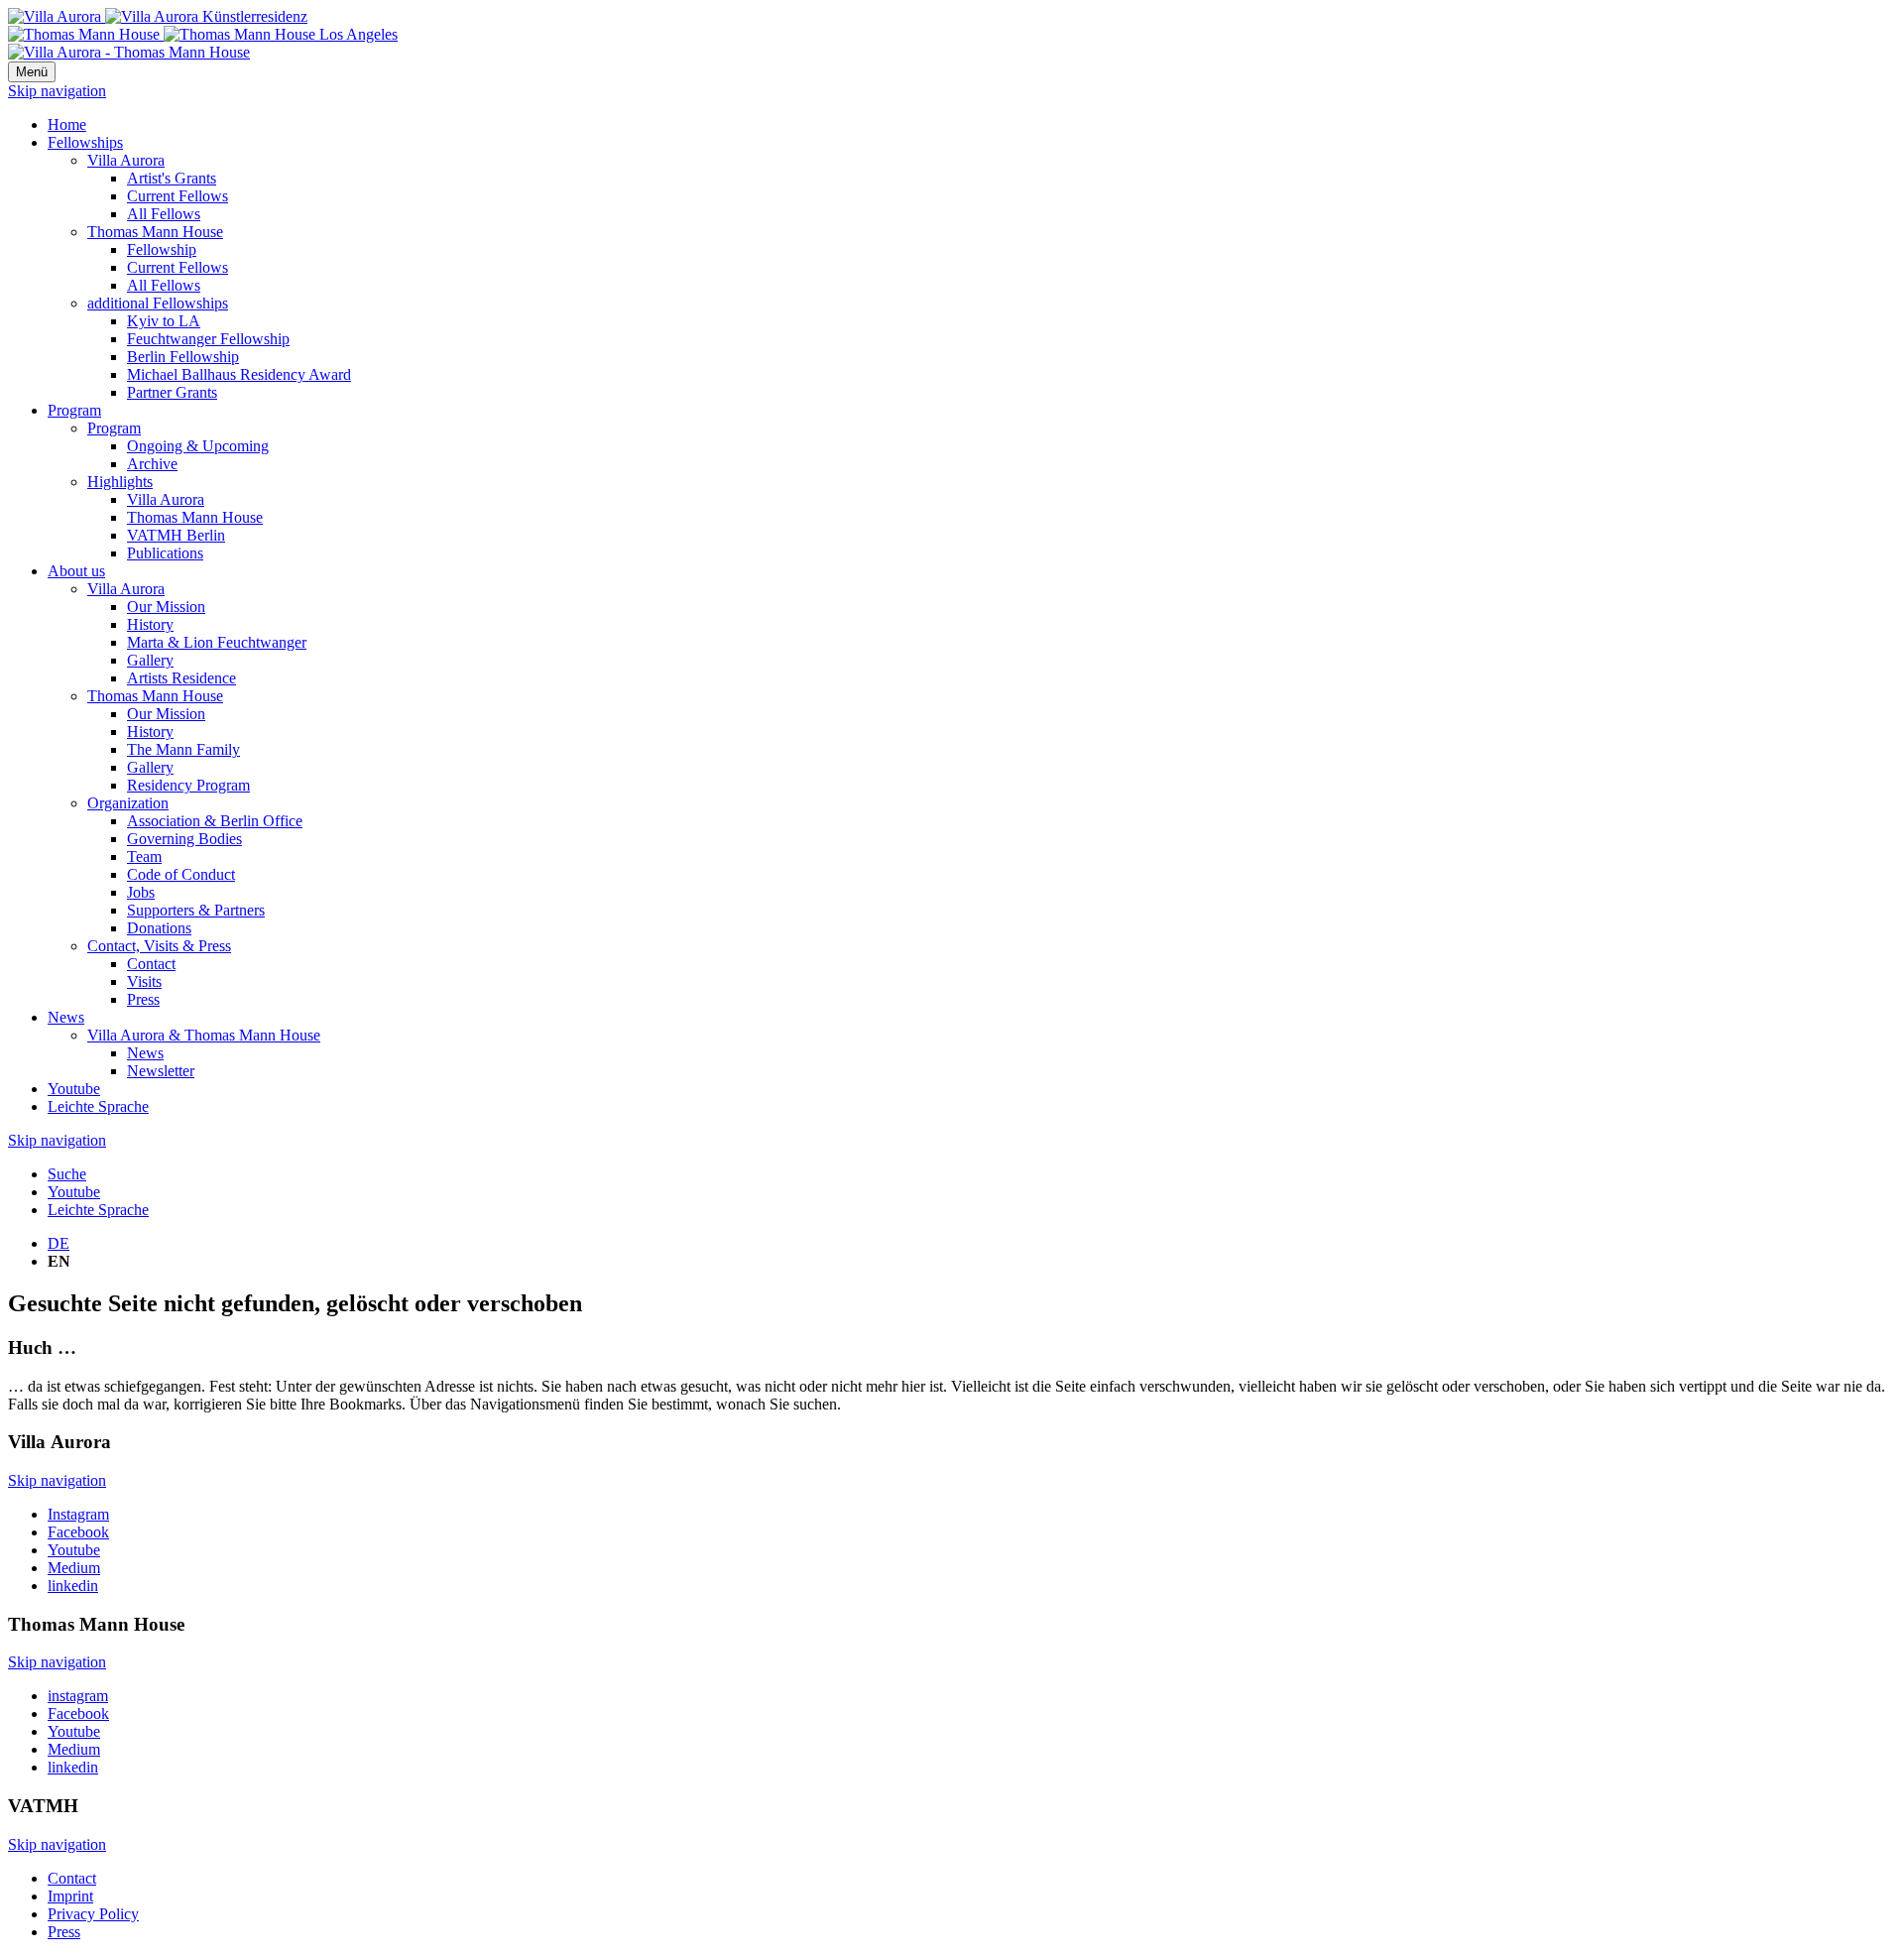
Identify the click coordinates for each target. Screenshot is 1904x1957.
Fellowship (162, 249)
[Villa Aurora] (158, 16)
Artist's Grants (172, 178)
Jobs (141, 892)
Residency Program (188, 785)
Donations (159, 928)
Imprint (70, 1896)
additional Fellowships (158, 303)
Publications (165, 553)
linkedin (73, 1586)
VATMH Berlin (176, 535)
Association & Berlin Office (215, 821)
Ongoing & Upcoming (198, 446)
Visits (144, 981)
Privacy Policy (93, 1914)
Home (67, 124)
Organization (128, 803)
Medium (74, 1568)
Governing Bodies (184, 839)
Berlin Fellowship (183, 357)
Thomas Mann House (155, 232)
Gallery (150, 660)
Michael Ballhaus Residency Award (239, 374)
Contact (151, 964)
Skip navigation (57, 91)
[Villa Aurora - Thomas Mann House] (129, 52)
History (150, 624)
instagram (78, 1696)
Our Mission (166, 607)
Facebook (78, 1532)
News (66, 1017)
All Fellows (164, 214)
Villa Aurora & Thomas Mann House (204, 1035)
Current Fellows (178, 196)
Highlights (120, 482)
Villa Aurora (126, 160)
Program (74, 410)
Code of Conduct (181, 874)
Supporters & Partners (196, 910)
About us (76, 571)
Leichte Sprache (98, 1106)
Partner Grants (172, 392)
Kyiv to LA (164, 321)
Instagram (78, 1514)
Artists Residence (181, 678)
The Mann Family (183, 749)
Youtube (74, 1089)
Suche (67, 1174)
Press (143, 999)
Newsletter (161, 1071)
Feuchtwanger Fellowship (208, 339)
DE (59, 1243)
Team (144, 856)
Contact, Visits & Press (159, 946)
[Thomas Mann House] (203, 34)
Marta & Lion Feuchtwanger (217, 642)
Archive (152, 464)
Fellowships (85, 142)
